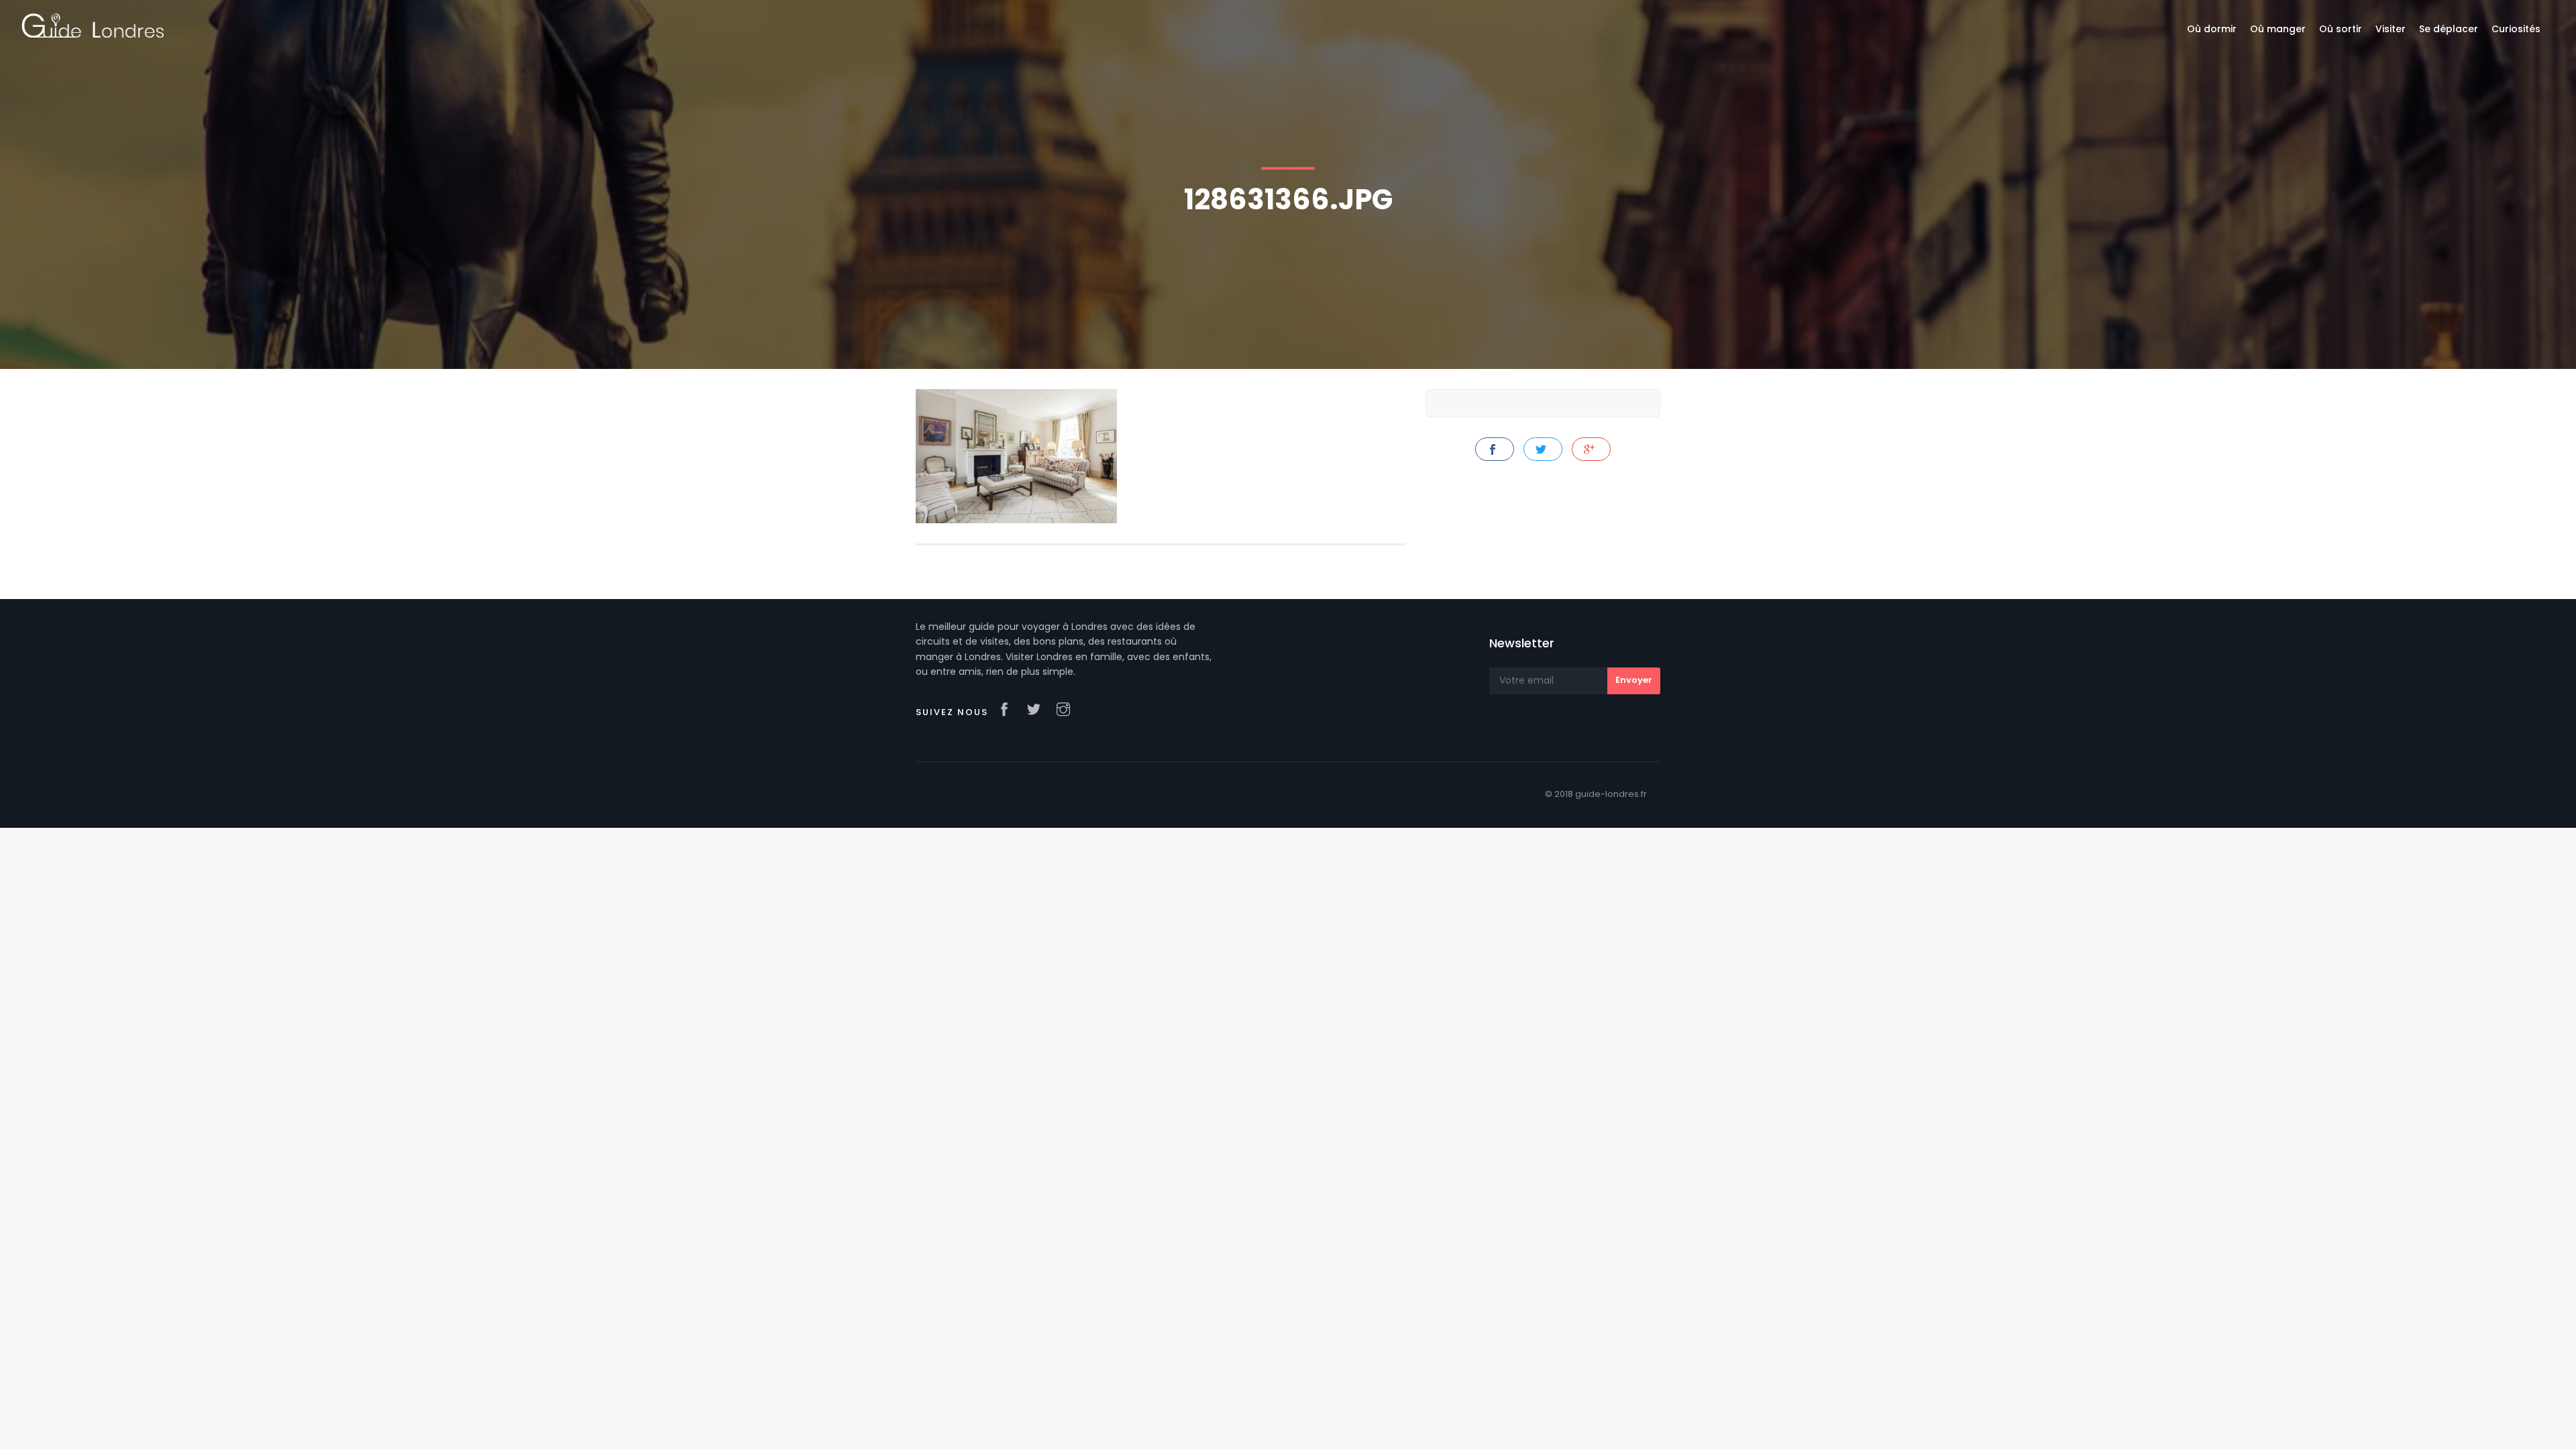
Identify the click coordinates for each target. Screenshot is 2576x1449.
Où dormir (2212, 29)
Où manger (2278, 29)
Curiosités (2516, 29)
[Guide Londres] (93, 25)
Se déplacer (2449, 29)
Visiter (2391, 29)
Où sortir (2341, 29)
